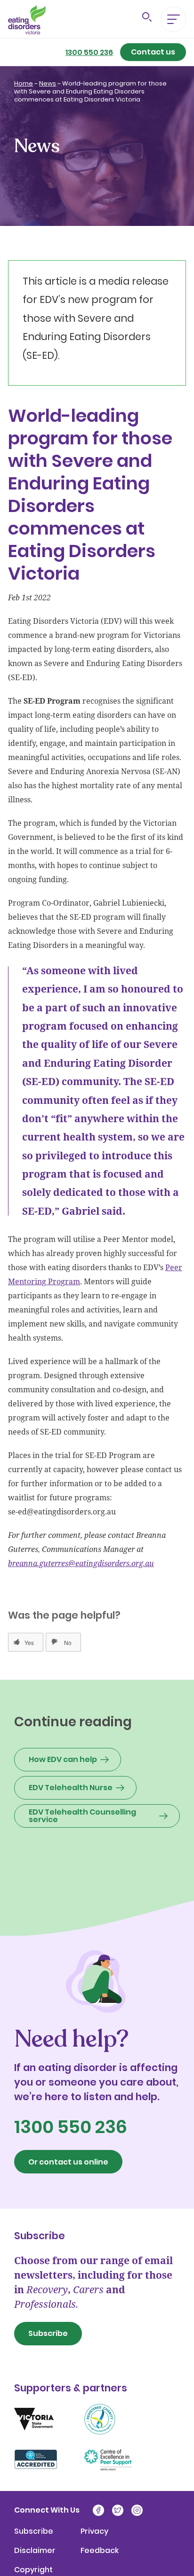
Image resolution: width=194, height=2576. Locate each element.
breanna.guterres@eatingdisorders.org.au (81, 1563)
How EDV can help (63, 1759)
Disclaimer (35, 2551)
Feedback (100, 2551)
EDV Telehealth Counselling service (82, 1816)
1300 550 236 (89, 53)
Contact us (153, 52)
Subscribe (48, 2333)
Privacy (94, 2531)
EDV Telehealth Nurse (71, 1788)
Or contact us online (68, 2162)
